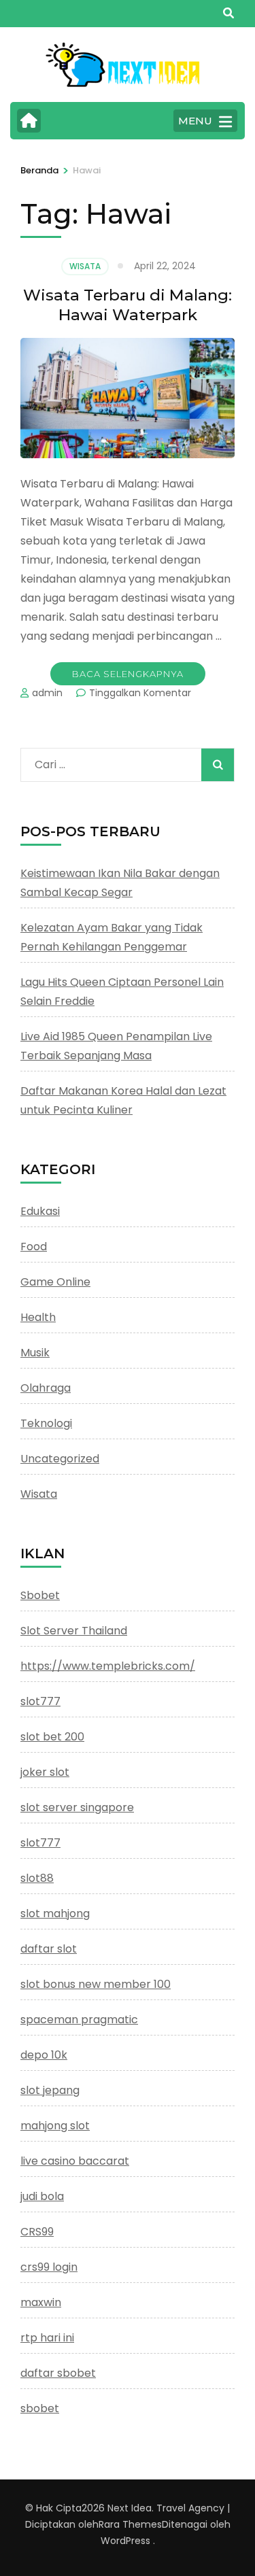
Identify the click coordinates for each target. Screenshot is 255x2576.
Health (38, 1317)
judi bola (42, 2196)
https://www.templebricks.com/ (108, 1666)
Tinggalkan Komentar (140, 693)
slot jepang (50, 2090)
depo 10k (44, 2055)
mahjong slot (55, 2126)
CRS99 (37, 2232)
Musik (35, 1353)
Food (34, 1247)
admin (47, 693)
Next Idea (130, 2508)
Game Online (55, 1282)
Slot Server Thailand (74, 1631)
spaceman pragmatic (79, 2020)
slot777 (40, 1701)
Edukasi (40, 1211)
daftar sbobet (58, 2373)
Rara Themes (130, 2524)
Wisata (85, 266)
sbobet (40, 2408)
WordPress (125, 2541)
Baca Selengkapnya (128, 674)
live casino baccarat (75, 2161)
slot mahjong (55, 1913)
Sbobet (40, 1595)
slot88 (37, 1878)
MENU (195, 121)
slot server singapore (77, 1807)
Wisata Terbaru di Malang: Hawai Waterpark (128, 305)
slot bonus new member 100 (96, 1984)
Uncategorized (60, 1459)
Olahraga (46, 1388)
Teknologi (46, 1423)
